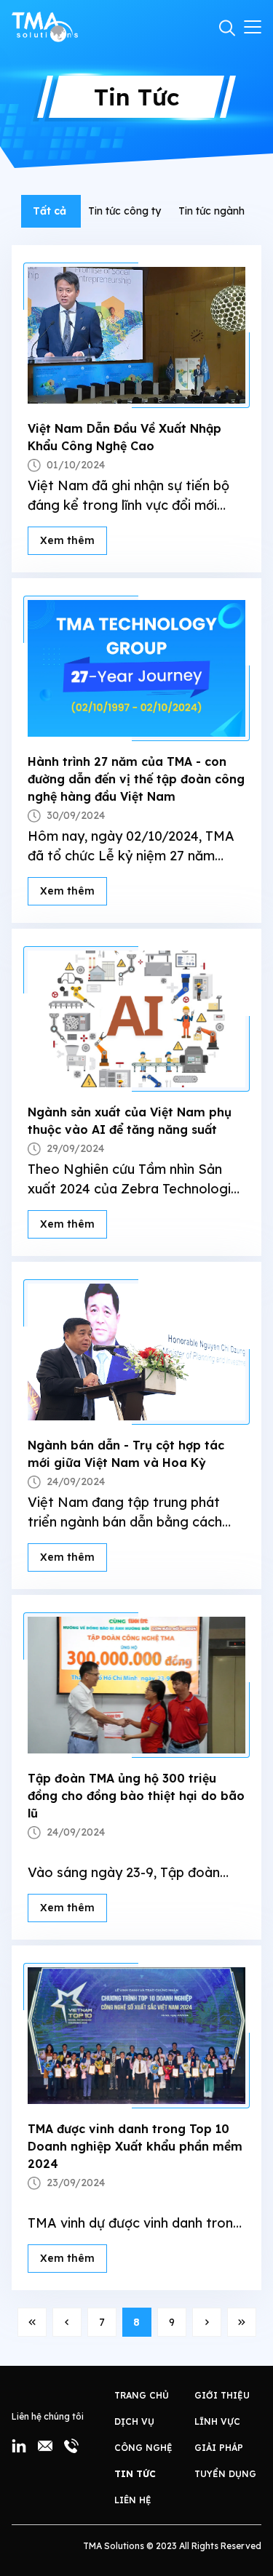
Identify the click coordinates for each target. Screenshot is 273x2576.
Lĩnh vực (217, 2421)
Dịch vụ (134, 2421)
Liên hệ (133, 2500)
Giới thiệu (222, 2395)
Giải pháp (219, 2448)
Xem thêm (67, 540)
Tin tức (135, 2474)
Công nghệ (143, 2448)
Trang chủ (142, 2395)
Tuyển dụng (225, 2474)
